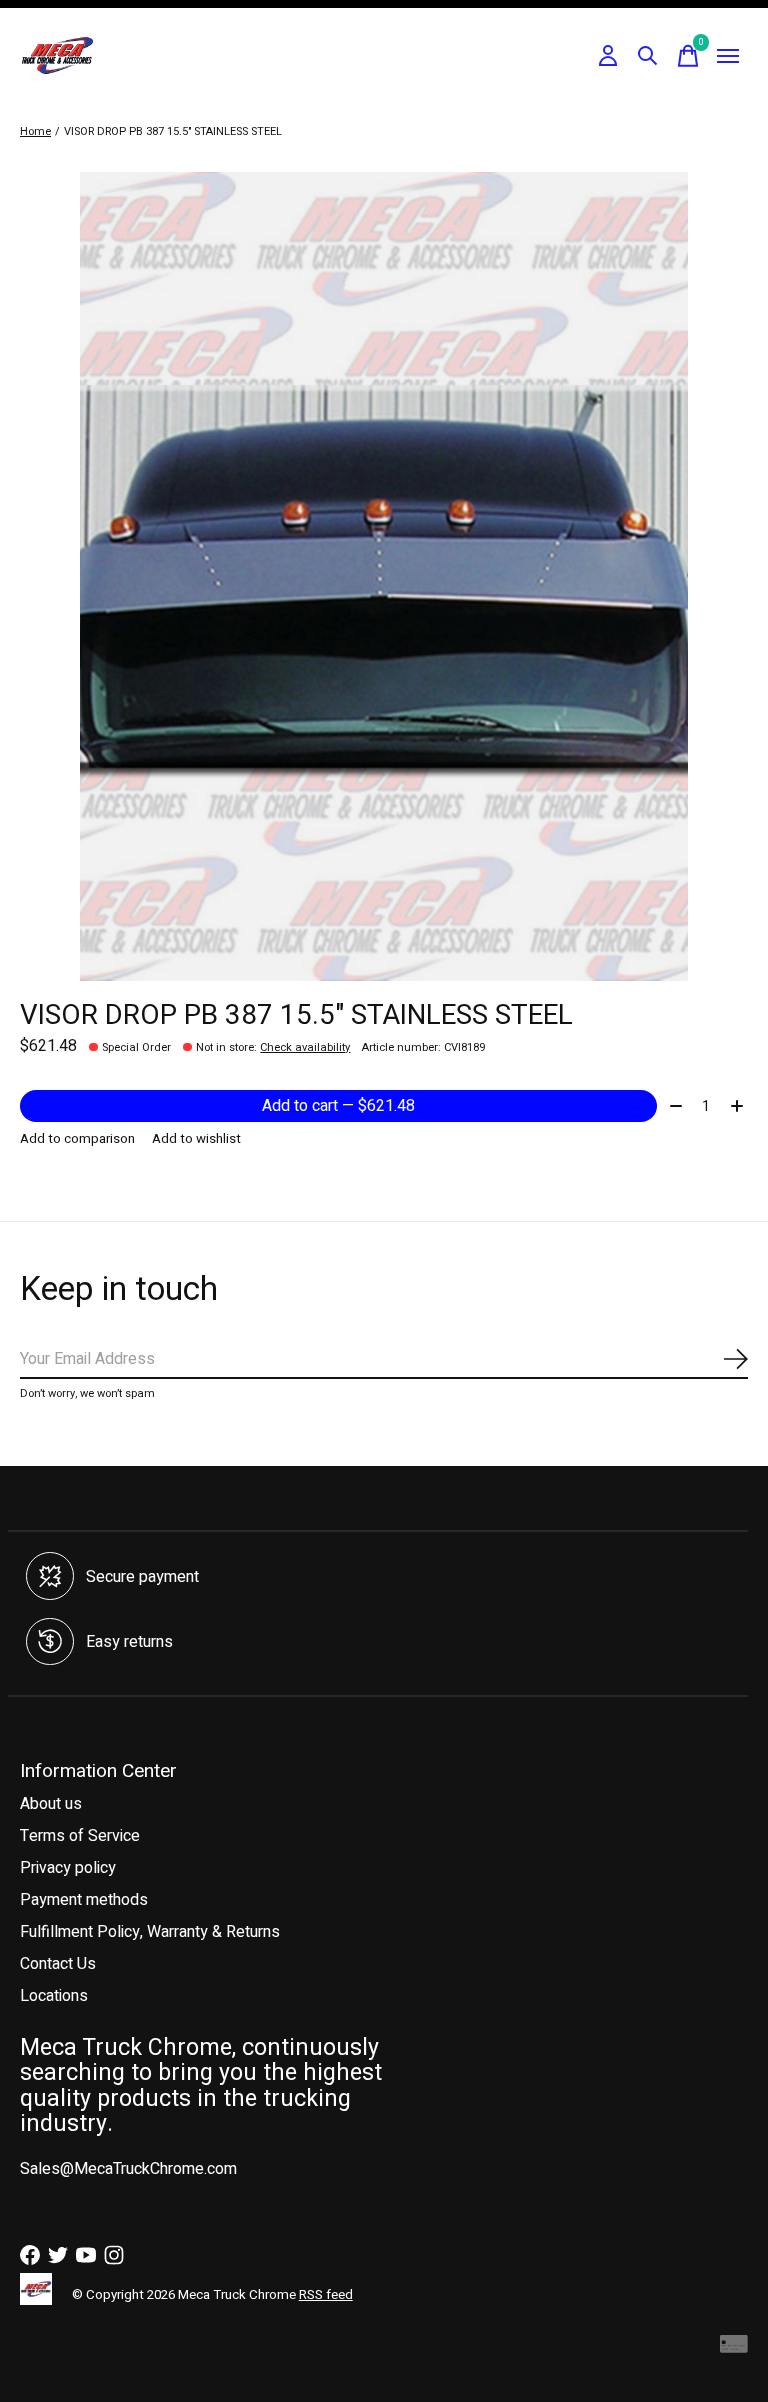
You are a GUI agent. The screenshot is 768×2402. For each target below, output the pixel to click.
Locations (54, 1996)
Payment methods (84, 1900)
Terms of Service (80, 1836)
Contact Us (58, 1964)
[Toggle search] (648, 56)
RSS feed (326, 2295)
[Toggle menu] (728, 56)
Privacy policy (68, 1868)
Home (35, 131)
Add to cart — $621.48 (338, 1106)
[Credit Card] (734, 2349)
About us (51, 1804)
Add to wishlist (196, 1139)
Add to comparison (77, 1139)
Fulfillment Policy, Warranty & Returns (150, 1932)
